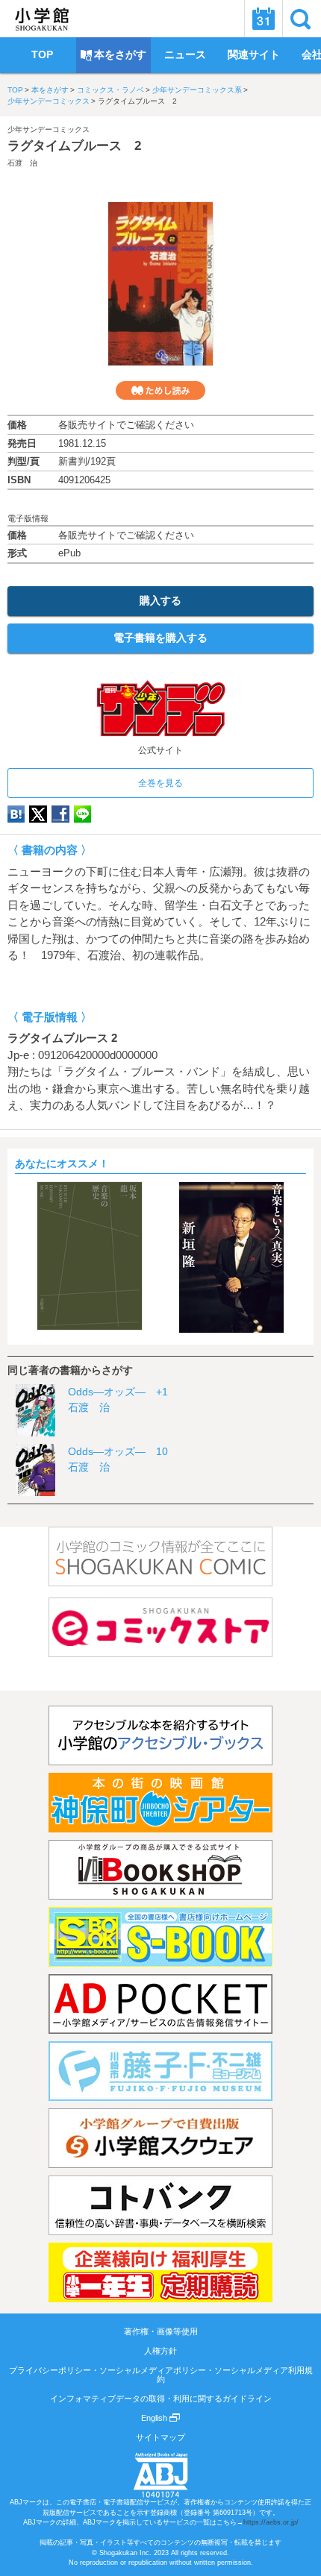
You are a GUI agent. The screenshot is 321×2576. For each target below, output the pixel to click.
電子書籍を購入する (160, 638)
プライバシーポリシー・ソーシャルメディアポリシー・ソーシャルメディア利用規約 (161, 2375)
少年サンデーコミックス (49, 101)
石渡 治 (22, 163)
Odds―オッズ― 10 (118, 1451)
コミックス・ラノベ (110, 90)
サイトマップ (160, 2437)
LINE (82, 814)
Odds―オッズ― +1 (118, 1392)
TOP (15, 90)
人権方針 (160, 2351)
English (155, 2418)
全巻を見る (160, 783)
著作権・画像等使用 (161, 2331)
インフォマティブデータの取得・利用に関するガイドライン (161, 2398)
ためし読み (160, 390)
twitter (38, 814)
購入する (160, 600)
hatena (16, 814)
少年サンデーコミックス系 (197, 90)
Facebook (60, 814)
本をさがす (50, 90)
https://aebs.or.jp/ (271, 2522)
